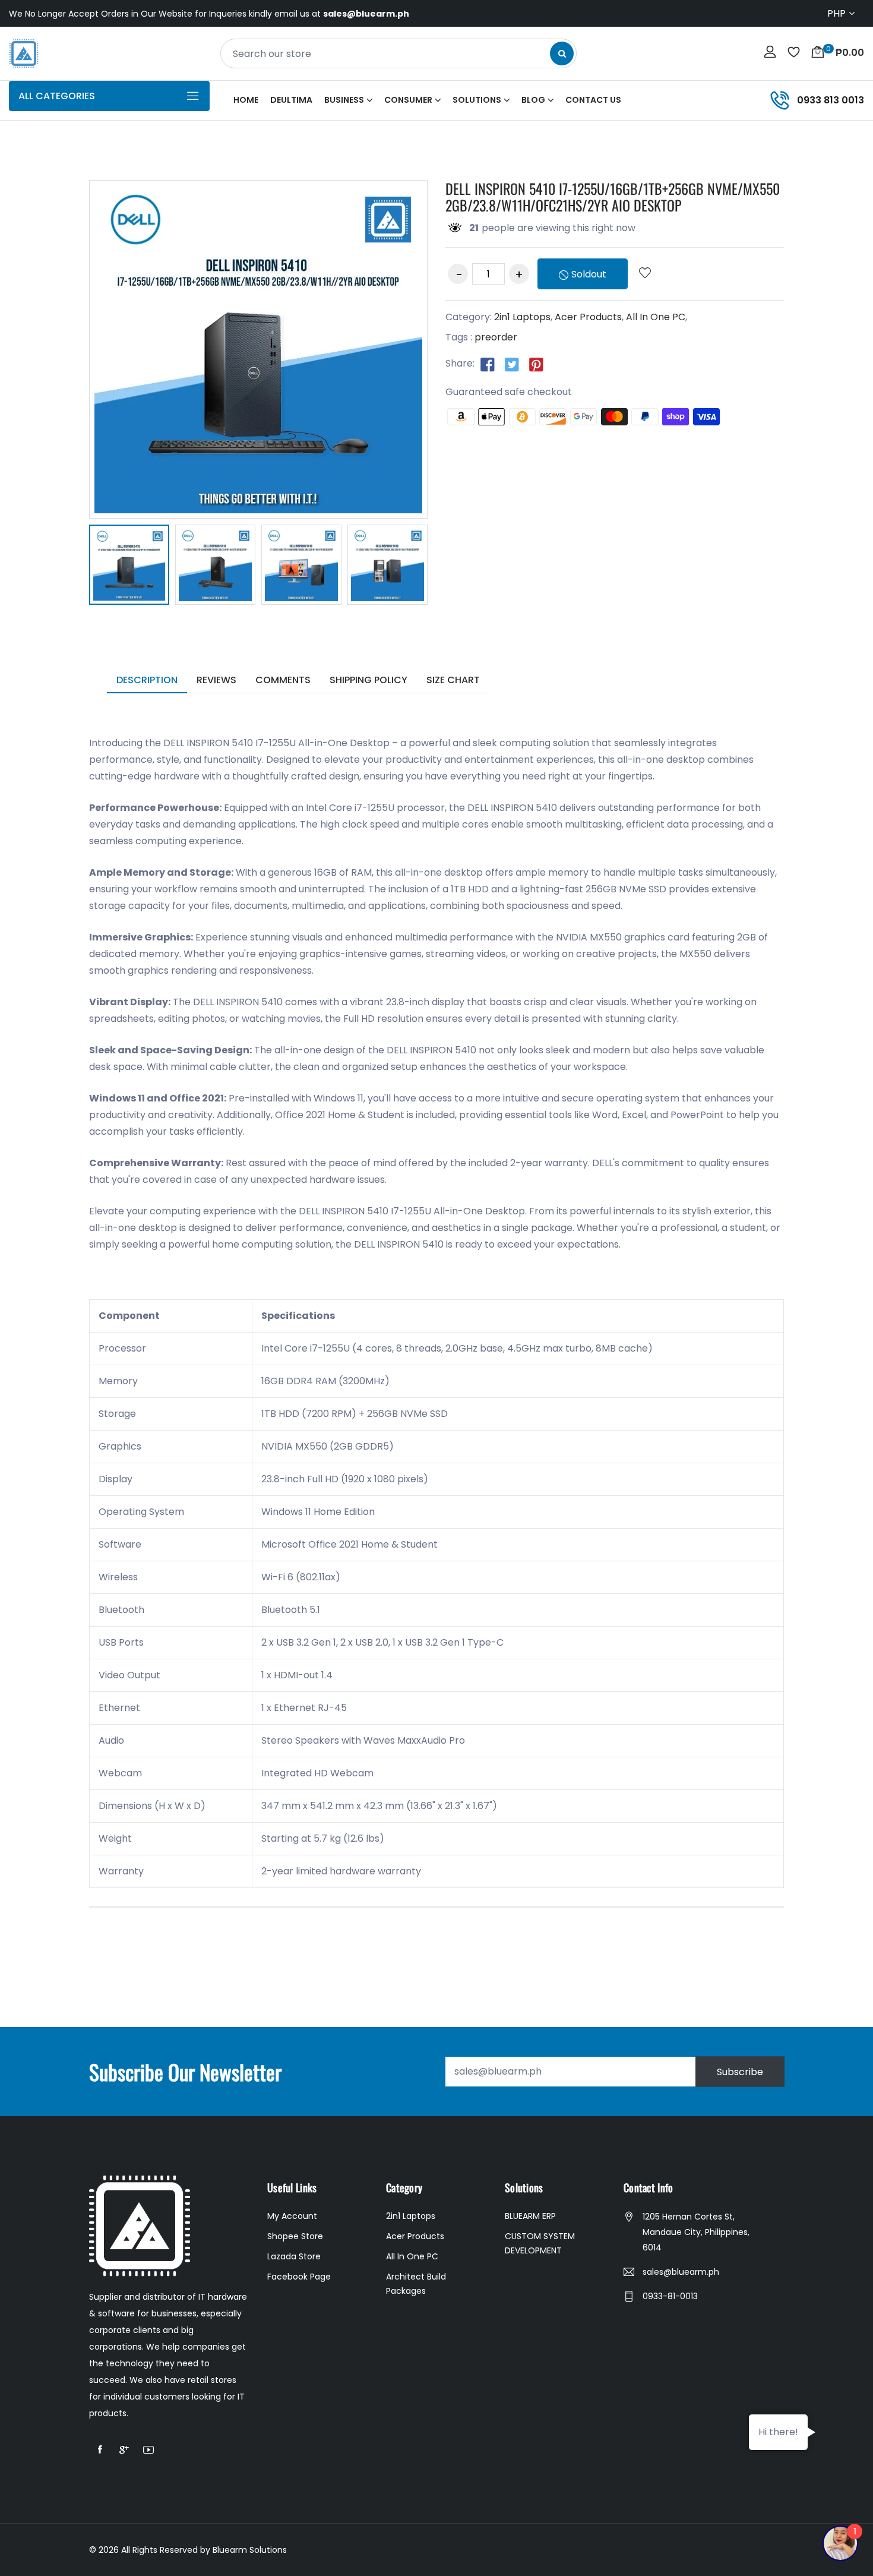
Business (344, 100)
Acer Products (588, 317)
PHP (836, 13)
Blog (533, 100)
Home (246, 100)
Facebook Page (299, 2277)
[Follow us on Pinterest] (536, 364)
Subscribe (740, 2071)
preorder (496, 337)
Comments (283, 680)
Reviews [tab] (216, 680)
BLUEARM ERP (530, 2216)
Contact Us (593, 100)
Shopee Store (295, 2236)
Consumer (408, 100)
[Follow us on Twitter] (512, 364)
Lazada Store (294, 2256)
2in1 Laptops (522, 317)
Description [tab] (147, 680)
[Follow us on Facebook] (488, 364)
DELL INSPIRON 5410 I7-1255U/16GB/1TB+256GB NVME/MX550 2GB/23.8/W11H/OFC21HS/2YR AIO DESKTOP (613, 197)
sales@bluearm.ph (681, 2272)
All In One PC (656, 317)
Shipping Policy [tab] (369, 680)
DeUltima (291, 100)
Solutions (477, 100)
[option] (129, 567)
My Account (292, 2216)
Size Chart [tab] (453, 680)
